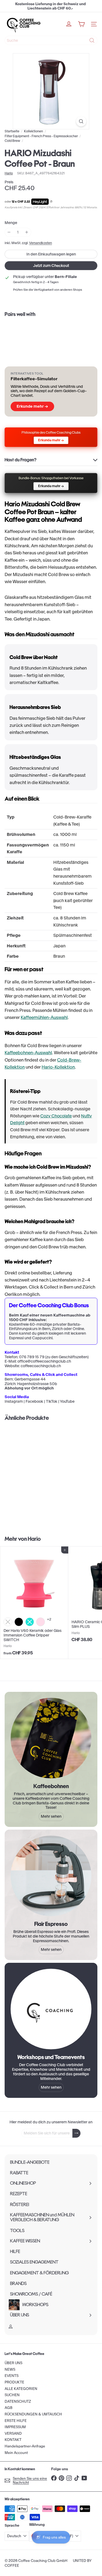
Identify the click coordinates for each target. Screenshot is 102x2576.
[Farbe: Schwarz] (19, 1622)
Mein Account (16, 2453)
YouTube (67, 1401)
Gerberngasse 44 (30, 1379)
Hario (34, 1539)
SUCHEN (12, 2395)
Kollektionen (33, 131)
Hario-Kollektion (58, 1067)
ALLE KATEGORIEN (21, 2389)
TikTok (52, 1401)
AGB (9, 2408)
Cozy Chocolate (56, 1116)
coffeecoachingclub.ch (41, 1366)
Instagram (14, 1401)
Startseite (12, 131)
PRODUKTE (14, 2382)
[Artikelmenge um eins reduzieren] (9, 232)
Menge (11, 223)
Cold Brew (12, 141)
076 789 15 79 (32, 1357)
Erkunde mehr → (32, 406)
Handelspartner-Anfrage (25, 2446)
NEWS (10, 2369)
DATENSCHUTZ (18, 2401)
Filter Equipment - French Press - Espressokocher (41, 136)
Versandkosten (41, 243)
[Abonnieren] (76, 2133)
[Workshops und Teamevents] (51, 2009)
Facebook (34, 1401)
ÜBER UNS (13, 2363)
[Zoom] (81, 121)
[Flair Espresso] (51, 1876)
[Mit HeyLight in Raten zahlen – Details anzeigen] (51, 202)
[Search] (92, 40)
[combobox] (51, 40)
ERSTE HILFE (16, 2421)
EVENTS (12, 2376)
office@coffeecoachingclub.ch (44, 1361)
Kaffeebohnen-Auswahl (28, 1053)
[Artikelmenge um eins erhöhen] (27, 232)
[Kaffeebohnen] (51, 1738)
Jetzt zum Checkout (51, 266)
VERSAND (13, 2433)
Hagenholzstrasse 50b (37, 1384)
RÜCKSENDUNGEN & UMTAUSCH (33, 2414)
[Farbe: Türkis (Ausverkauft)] (30, 1622)
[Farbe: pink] (41, 1622)
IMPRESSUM (15, 2427)
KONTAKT (13, 2440)
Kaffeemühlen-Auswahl (44, 1017)
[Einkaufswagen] (81, 24)
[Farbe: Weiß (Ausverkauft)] (8, 1622)
